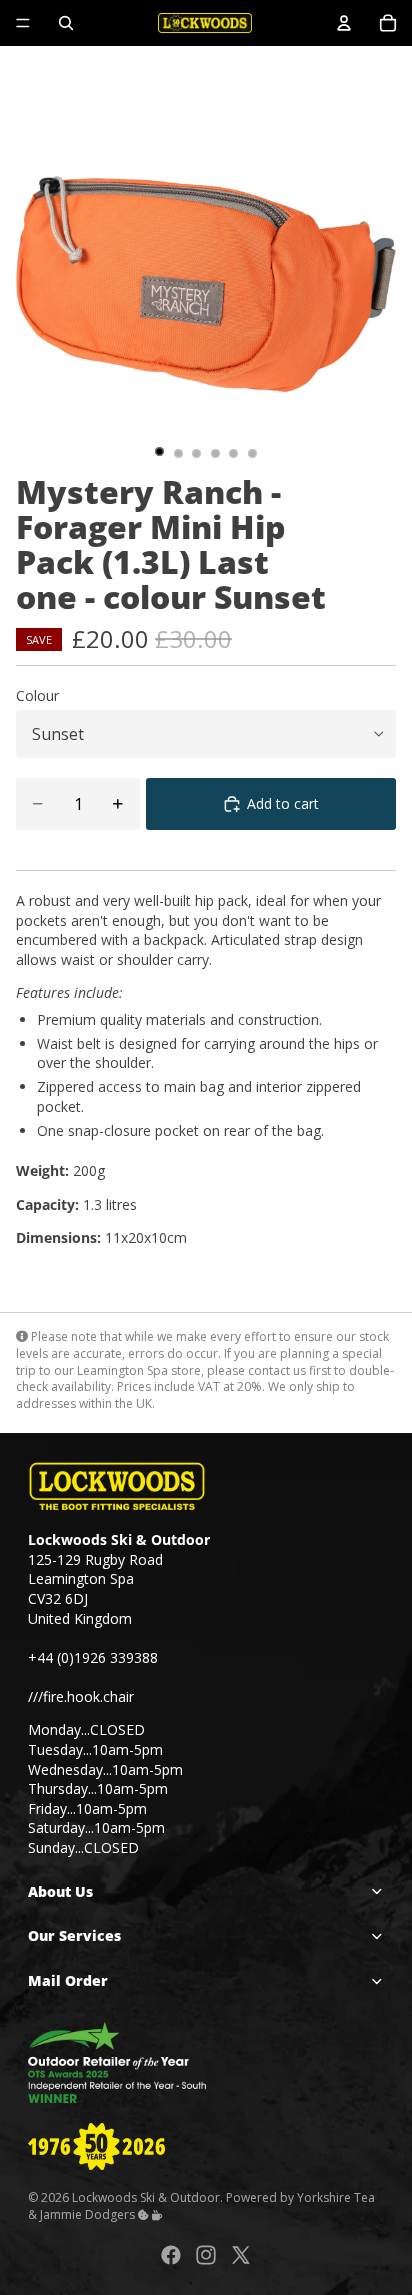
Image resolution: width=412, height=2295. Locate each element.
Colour (37, 695)
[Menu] (23, 23)
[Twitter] (241, 2255)
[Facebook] (171, 2255)
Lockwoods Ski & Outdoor (146, 2197)
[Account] (344, 23)
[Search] (66, 23)
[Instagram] (206, 2255)
